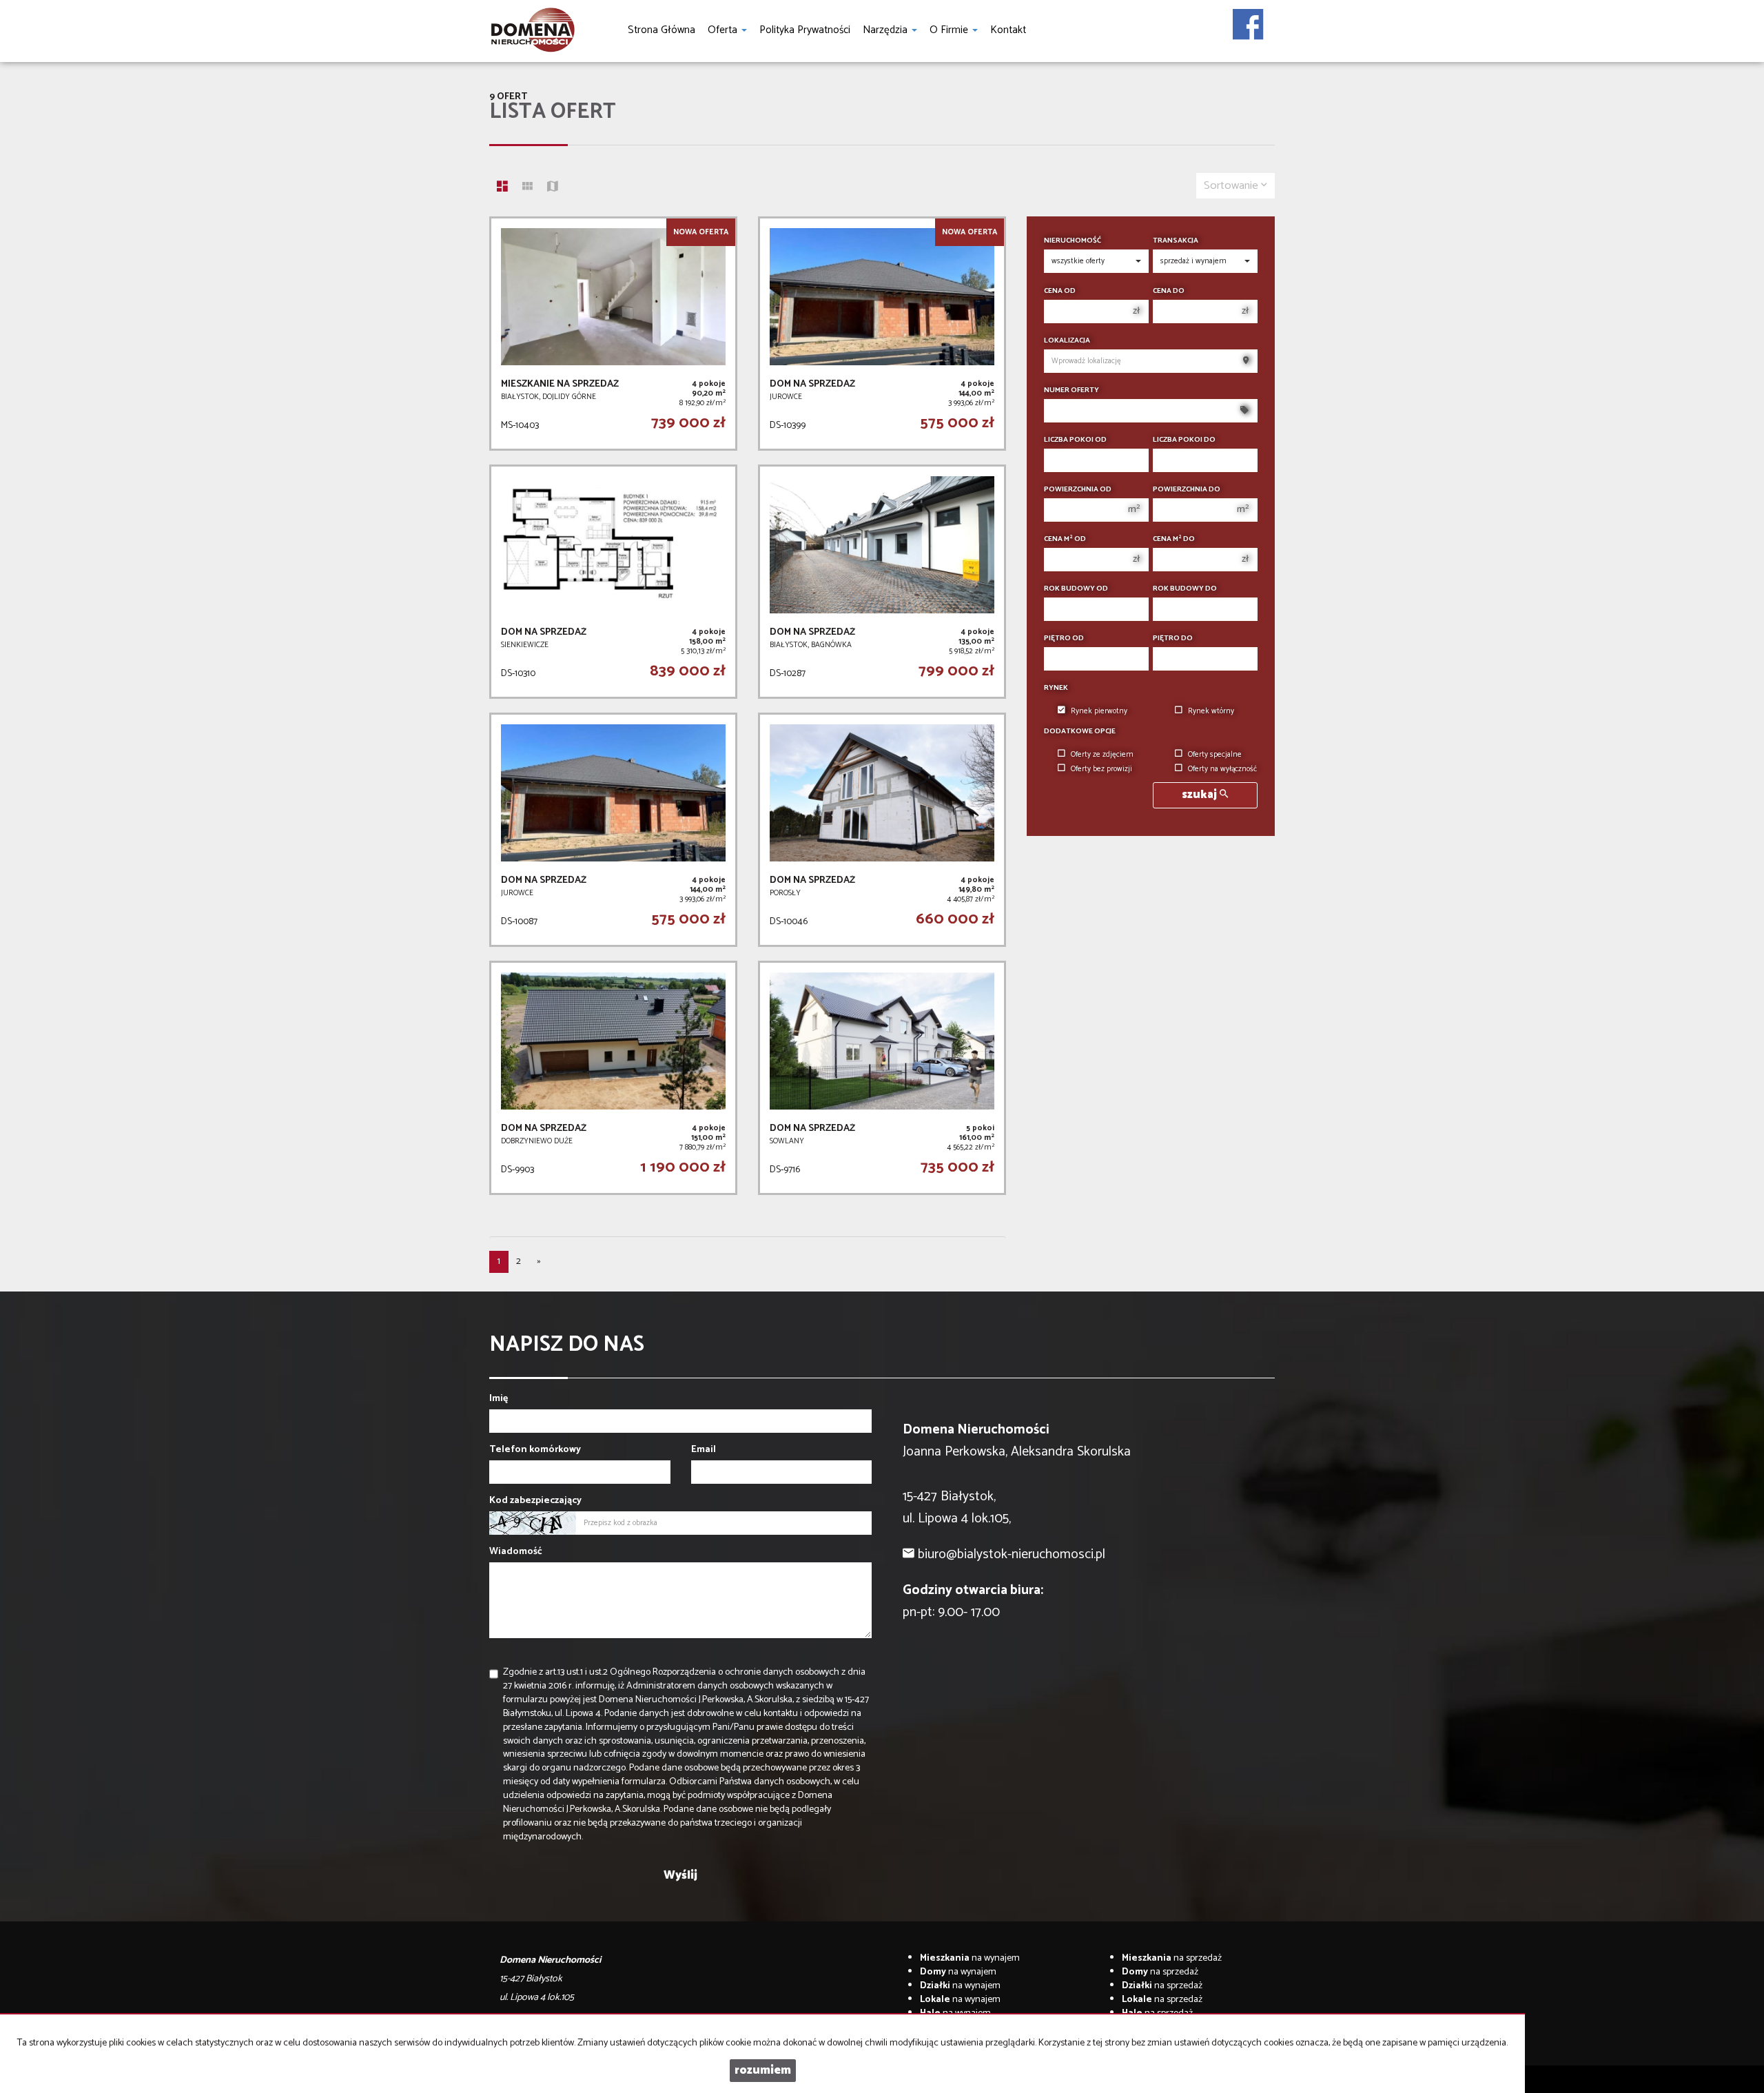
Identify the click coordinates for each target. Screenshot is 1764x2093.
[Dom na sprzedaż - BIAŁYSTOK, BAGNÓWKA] (882, 582)
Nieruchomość (1073, 241)
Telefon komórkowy (535, 1450)
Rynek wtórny (1211, 711)
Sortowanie (1232, 186)
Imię (499, 1399)
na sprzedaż (1172, 1958)
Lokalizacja (1067, 341)
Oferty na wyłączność (1222, 769)
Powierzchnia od (1078, 490)
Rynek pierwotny (1099, 711)
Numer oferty (1071, 390)
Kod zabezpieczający (535, 1501)
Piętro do (1173, 639)
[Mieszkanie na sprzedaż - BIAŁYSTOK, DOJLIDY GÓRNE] (613, 334)
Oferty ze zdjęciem (1102, 755)
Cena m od (1065, 539)
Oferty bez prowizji (1101, 769)
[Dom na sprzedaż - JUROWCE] (882, 334)
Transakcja (1176, 241)
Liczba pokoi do (1184, 440)
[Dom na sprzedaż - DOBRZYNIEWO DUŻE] (613, 1078)
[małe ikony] (527, 188)
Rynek (1056, 688)
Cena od (1060, 291)
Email (704, 1450)
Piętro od (1064, 639)
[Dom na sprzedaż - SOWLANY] (882, 1078)
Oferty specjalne (1215, 755)
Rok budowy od (1076, 589)
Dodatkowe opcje (1080, 732)
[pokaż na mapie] (553, 188)
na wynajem (970, 1958)
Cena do (1169, 291)
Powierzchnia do (1187, 490)
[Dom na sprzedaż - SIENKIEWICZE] (613, 582)
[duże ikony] (502, 188)
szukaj (1201, 795)
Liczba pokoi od (1075, 440)
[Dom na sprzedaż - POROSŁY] (882, 830)
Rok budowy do (1185, 589)
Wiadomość (516, 1552)
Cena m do (1174, 539)
